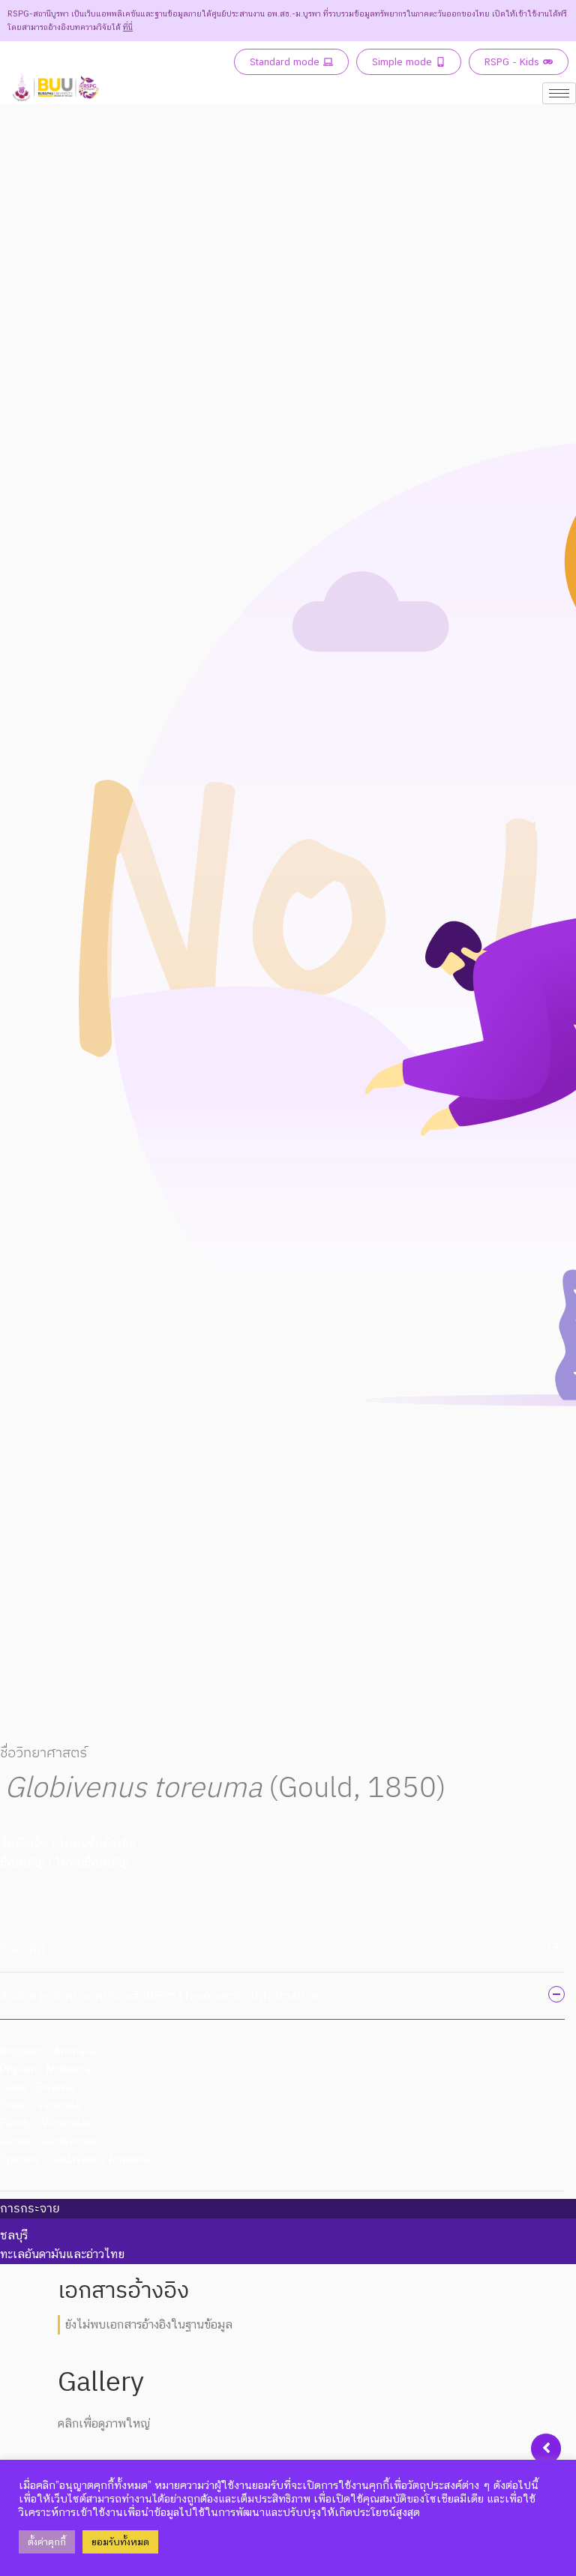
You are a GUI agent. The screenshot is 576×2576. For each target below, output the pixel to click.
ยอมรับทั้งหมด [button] (120, 2542)
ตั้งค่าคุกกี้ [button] (47, 2542)
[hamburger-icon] (559, 93)
